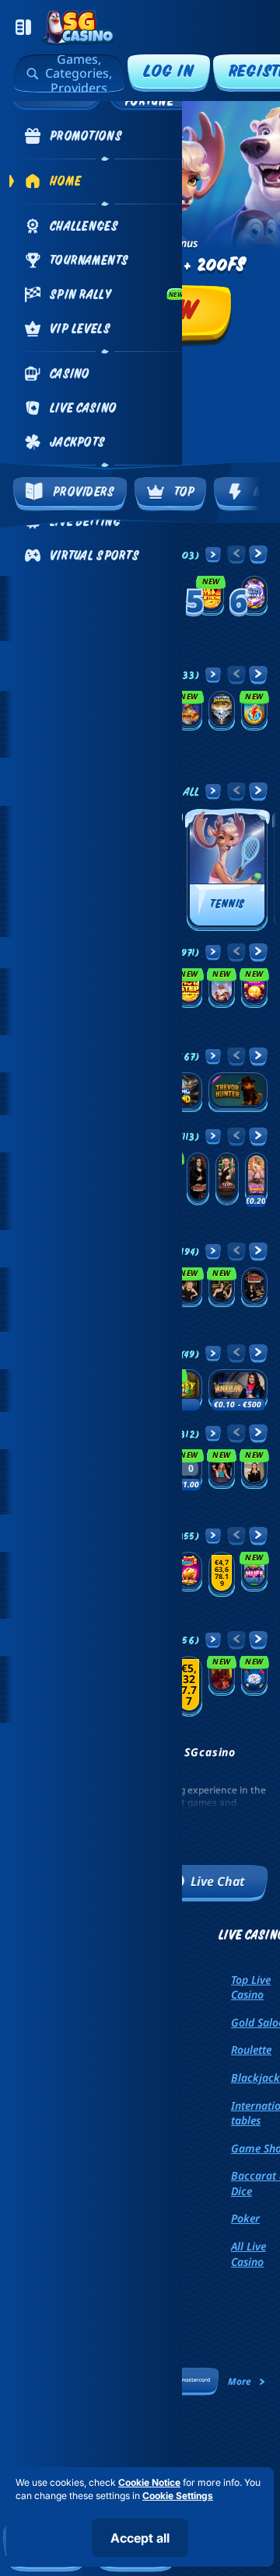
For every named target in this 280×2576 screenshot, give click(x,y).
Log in (169, 70)
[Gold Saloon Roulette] (189, 1287)
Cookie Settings (178, 2496)
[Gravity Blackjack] (222, 1469)
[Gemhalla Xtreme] (222, 988)
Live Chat (218, 1881)
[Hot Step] (189, 988)
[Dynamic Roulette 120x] (227, 1179)
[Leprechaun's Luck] (222, 1574)
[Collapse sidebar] (23, 27)
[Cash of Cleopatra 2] (189, 711)
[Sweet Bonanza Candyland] (256, 1179)
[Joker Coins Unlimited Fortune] (254, 988)
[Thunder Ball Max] (254, 595)
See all (181, 791)
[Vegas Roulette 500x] (198, 1179)
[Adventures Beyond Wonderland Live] (238, 1389)
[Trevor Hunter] (238, 1092)
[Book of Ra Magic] (222, 1676)
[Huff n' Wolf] (254, 1572)
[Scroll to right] (260, 494)
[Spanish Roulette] (222, 1287)
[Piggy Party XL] (189, 1572)
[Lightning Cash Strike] (254, 711)
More (240, 2381)
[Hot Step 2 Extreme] (211, 595)
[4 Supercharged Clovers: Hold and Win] (254, 1676)
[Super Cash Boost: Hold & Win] (189, 1686)
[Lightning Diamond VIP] (222, 711)
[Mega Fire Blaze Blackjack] (189, 1469)
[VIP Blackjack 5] (254, 1469)
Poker (245, 2218)
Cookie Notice (149, 2482)
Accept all (140, 2538)
